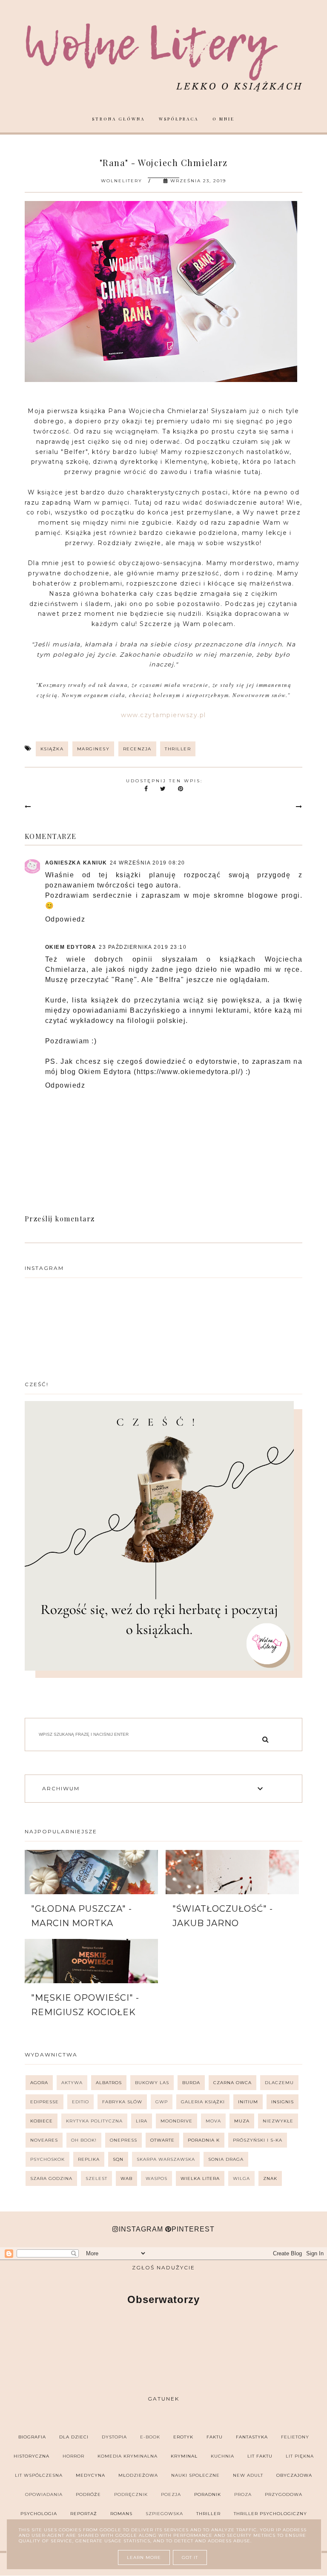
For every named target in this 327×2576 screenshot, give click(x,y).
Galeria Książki (203, 2102)
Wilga (241, 2178)
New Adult (248, 2475)
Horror (73, 2456)
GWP (162, 2102)
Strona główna (118, 119)
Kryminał (184, 2456)
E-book (150, 2437)
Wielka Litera (200, 2178)
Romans (121, 2514)
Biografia (32, 2437)
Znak (270, 2178)
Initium (248, 2102)
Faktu (215, 2437)
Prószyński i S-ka (258, 2140)
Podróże (88, 2494)
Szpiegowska (164, 2514)
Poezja (171, 2494)
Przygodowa (284, 2494)
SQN (118, 2159)
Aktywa (72, 2083)
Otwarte (162, 2140)
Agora (39, 2083)
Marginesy (93, 749)
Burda (191, 2083)
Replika (89, 2159)
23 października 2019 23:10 (143, 947)
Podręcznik (131, 2494)
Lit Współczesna (39, 2475)
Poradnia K (204, 2140)
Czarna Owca (232, 2083)
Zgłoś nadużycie (163, 2267)
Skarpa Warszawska (166, 2159)
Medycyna (90, 2475)
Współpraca (179, 119)
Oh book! (84, 2140)
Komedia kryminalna (128, 2456)
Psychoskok (47, 2159)
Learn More (144, 2557)
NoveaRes (44, 2140)
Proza (243, 2494)
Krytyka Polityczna (94, 2121)
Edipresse (44, 2102)
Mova (213, 2121)
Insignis (283, 2102)
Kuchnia (222, 2456)
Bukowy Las (152, 2083)
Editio (80, 2102)
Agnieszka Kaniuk (76, 863)
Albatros (109, 2083)
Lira (142, 2121)
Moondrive (176, 2121)
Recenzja (137, 749)
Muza (242, 2121)
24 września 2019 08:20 (148, 863)
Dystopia (114, 2437)
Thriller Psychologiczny (270, 2514)
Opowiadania (44, 2494)
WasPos (156, 2178)
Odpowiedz (65, 919)
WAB (126, 2178)
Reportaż (84, 2514)
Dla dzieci (74, 2437)
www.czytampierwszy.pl (163, 715)
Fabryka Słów (122, 2102)
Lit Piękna (300, 2456)
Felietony (295, 2437)
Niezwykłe (278, 2121)
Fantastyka (252, 2437)
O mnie (224, 119)
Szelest (96, 2178)
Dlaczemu (279, 2083)
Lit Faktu (260, 2456)
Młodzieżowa (138, 2475)
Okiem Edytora (71, 947)
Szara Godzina (51, 2178)
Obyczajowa (294, 2475)
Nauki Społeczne (195, 2475)
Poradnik (208, 2494)
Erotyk (183, 2437)
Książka (52, 749)
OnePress (123, 2140)
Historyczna (32, 2456)
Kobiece (42, 2121)
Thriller (178, 749)
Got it (190, 2557)
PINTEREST (193, 2229)
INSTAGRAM (141, 2229)
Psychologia (39, 2514)
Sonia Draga (226, 2159)
